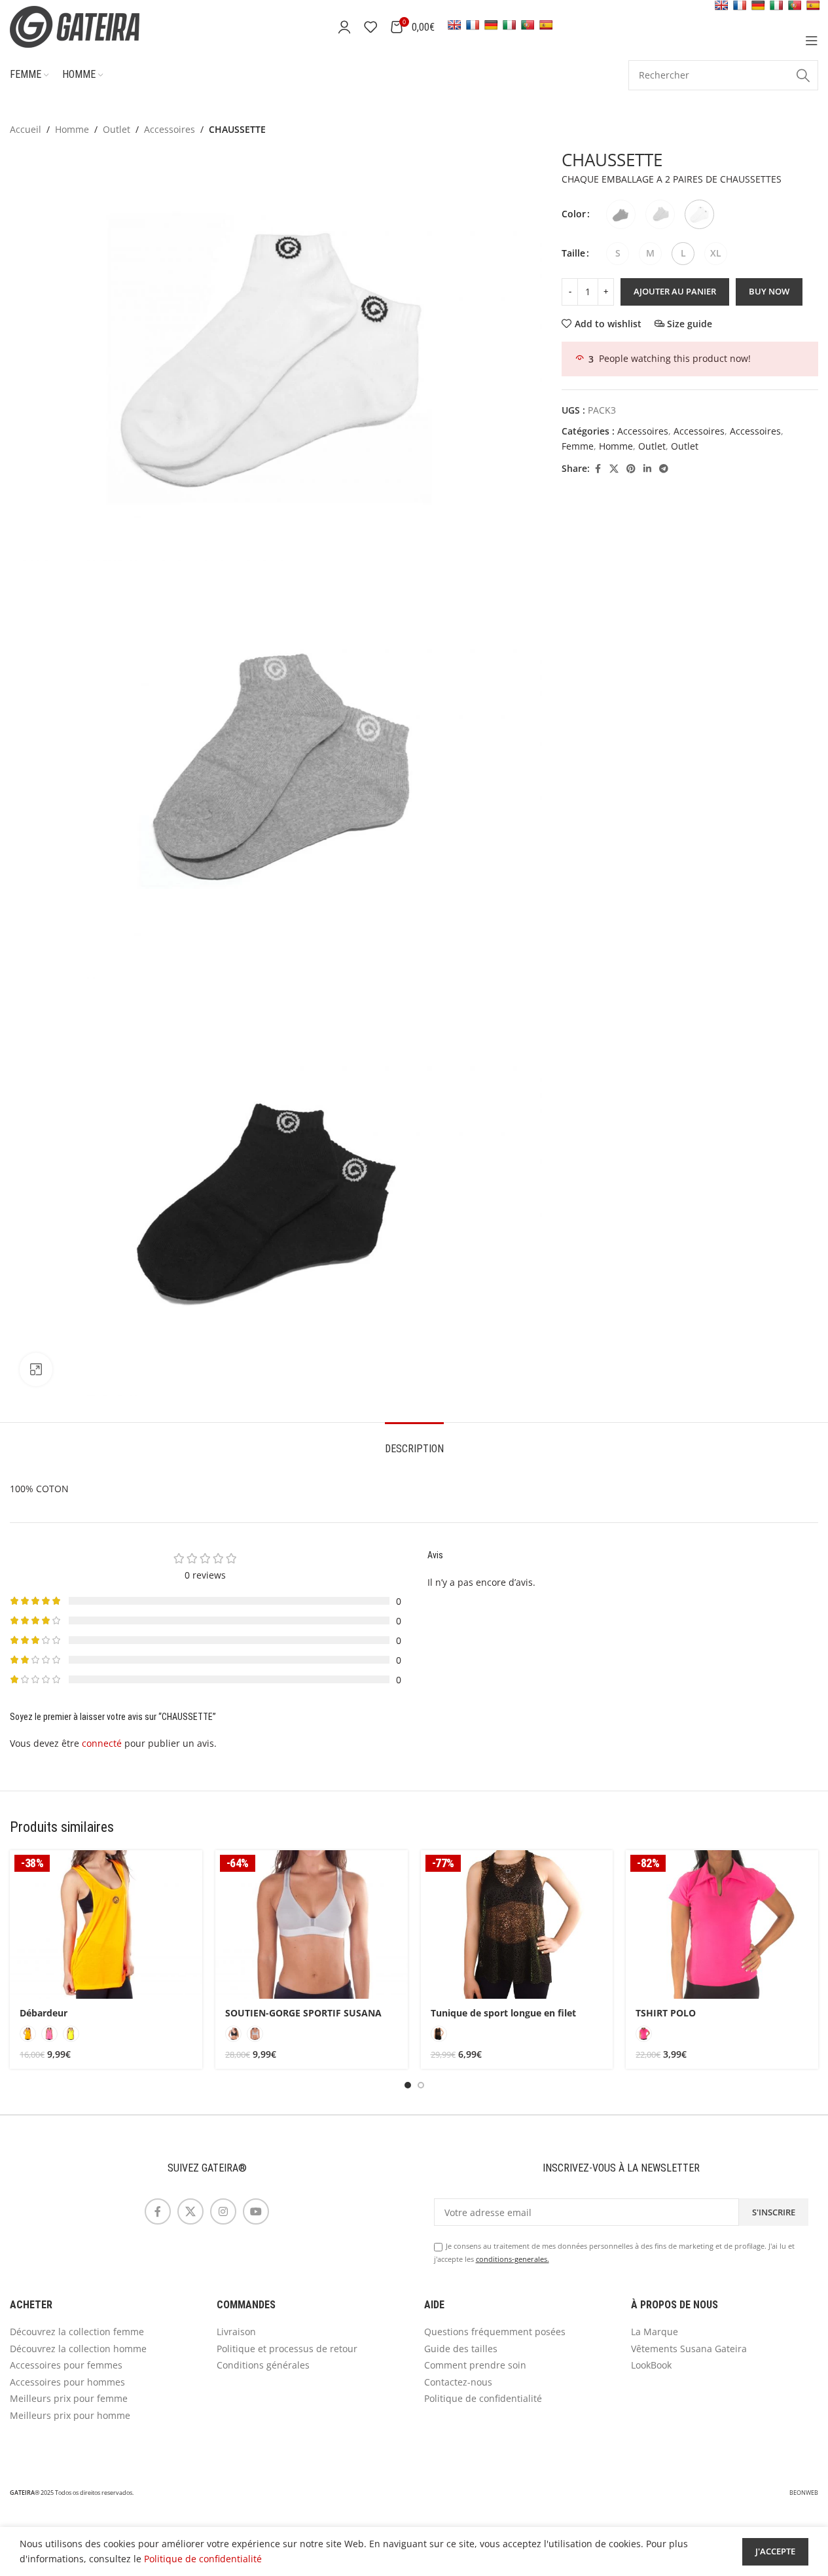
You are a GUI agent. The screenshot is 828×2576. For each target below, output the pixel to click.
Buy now (769, 291)
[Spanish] (546, 25)
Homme (72, 129)
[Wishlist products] (370, 27)
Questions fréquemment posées (495, 2332)
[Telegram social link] (664, 469)
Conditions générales (263, 2365)
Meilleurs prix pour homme (70, 2415)
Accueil (26, 129)
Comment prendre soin (475, 2365)
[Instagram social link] (223, 2211)
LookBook (651, 2365)
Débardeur (44, 2013)
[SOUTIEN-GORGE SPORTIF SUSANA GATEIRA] (312, 1924)
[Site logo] (92, 26)
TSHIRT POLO (666, 2013)
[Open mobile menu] (812, 41)
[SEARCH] (803, 75)
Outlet (117, 129)
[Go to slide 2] (421, 2085)
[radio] (621, 214)
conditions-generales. (513, 2259)
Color (574, 214)
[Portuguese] (528, 25)
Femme (578, 446)
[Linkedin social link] (647, 469)
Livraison (236, 2332)
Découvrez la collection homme (78, 2349)
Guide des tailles (461, 2349)
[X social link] (614, 469)
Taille (573, 253)
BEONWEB (804, 2493)
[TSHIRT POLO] (722, 1924)
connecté (102, 1743)
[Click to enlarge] (36, 1369)
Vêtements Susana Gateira (689, 2349)
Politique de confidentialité (483, 2398)
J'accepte (775, 2551)
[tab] (414, 1442)
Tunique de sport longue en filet (503, 2013)
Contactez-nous (458, 2382)
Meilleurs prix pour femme (69, 2398)
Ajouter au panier (675, 291)
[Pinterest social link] (631, 469)
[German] (491, 25)
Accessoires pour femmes (66, 2365)
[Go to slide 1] (408, 2085)
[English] (454, 25)
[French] (473, 25)
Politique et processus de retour (287, 2349)
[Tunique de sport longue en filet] (517, 1924)
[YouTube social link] (256, 2211)
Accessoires (170, 129)
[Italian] (509, 25)
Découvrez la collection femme (77, 2332)
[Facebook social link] (598, 469)
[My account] (344, 27)
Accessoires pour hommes (67, 2382)
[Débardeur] (106, 1924)
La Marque (655, 2332)
